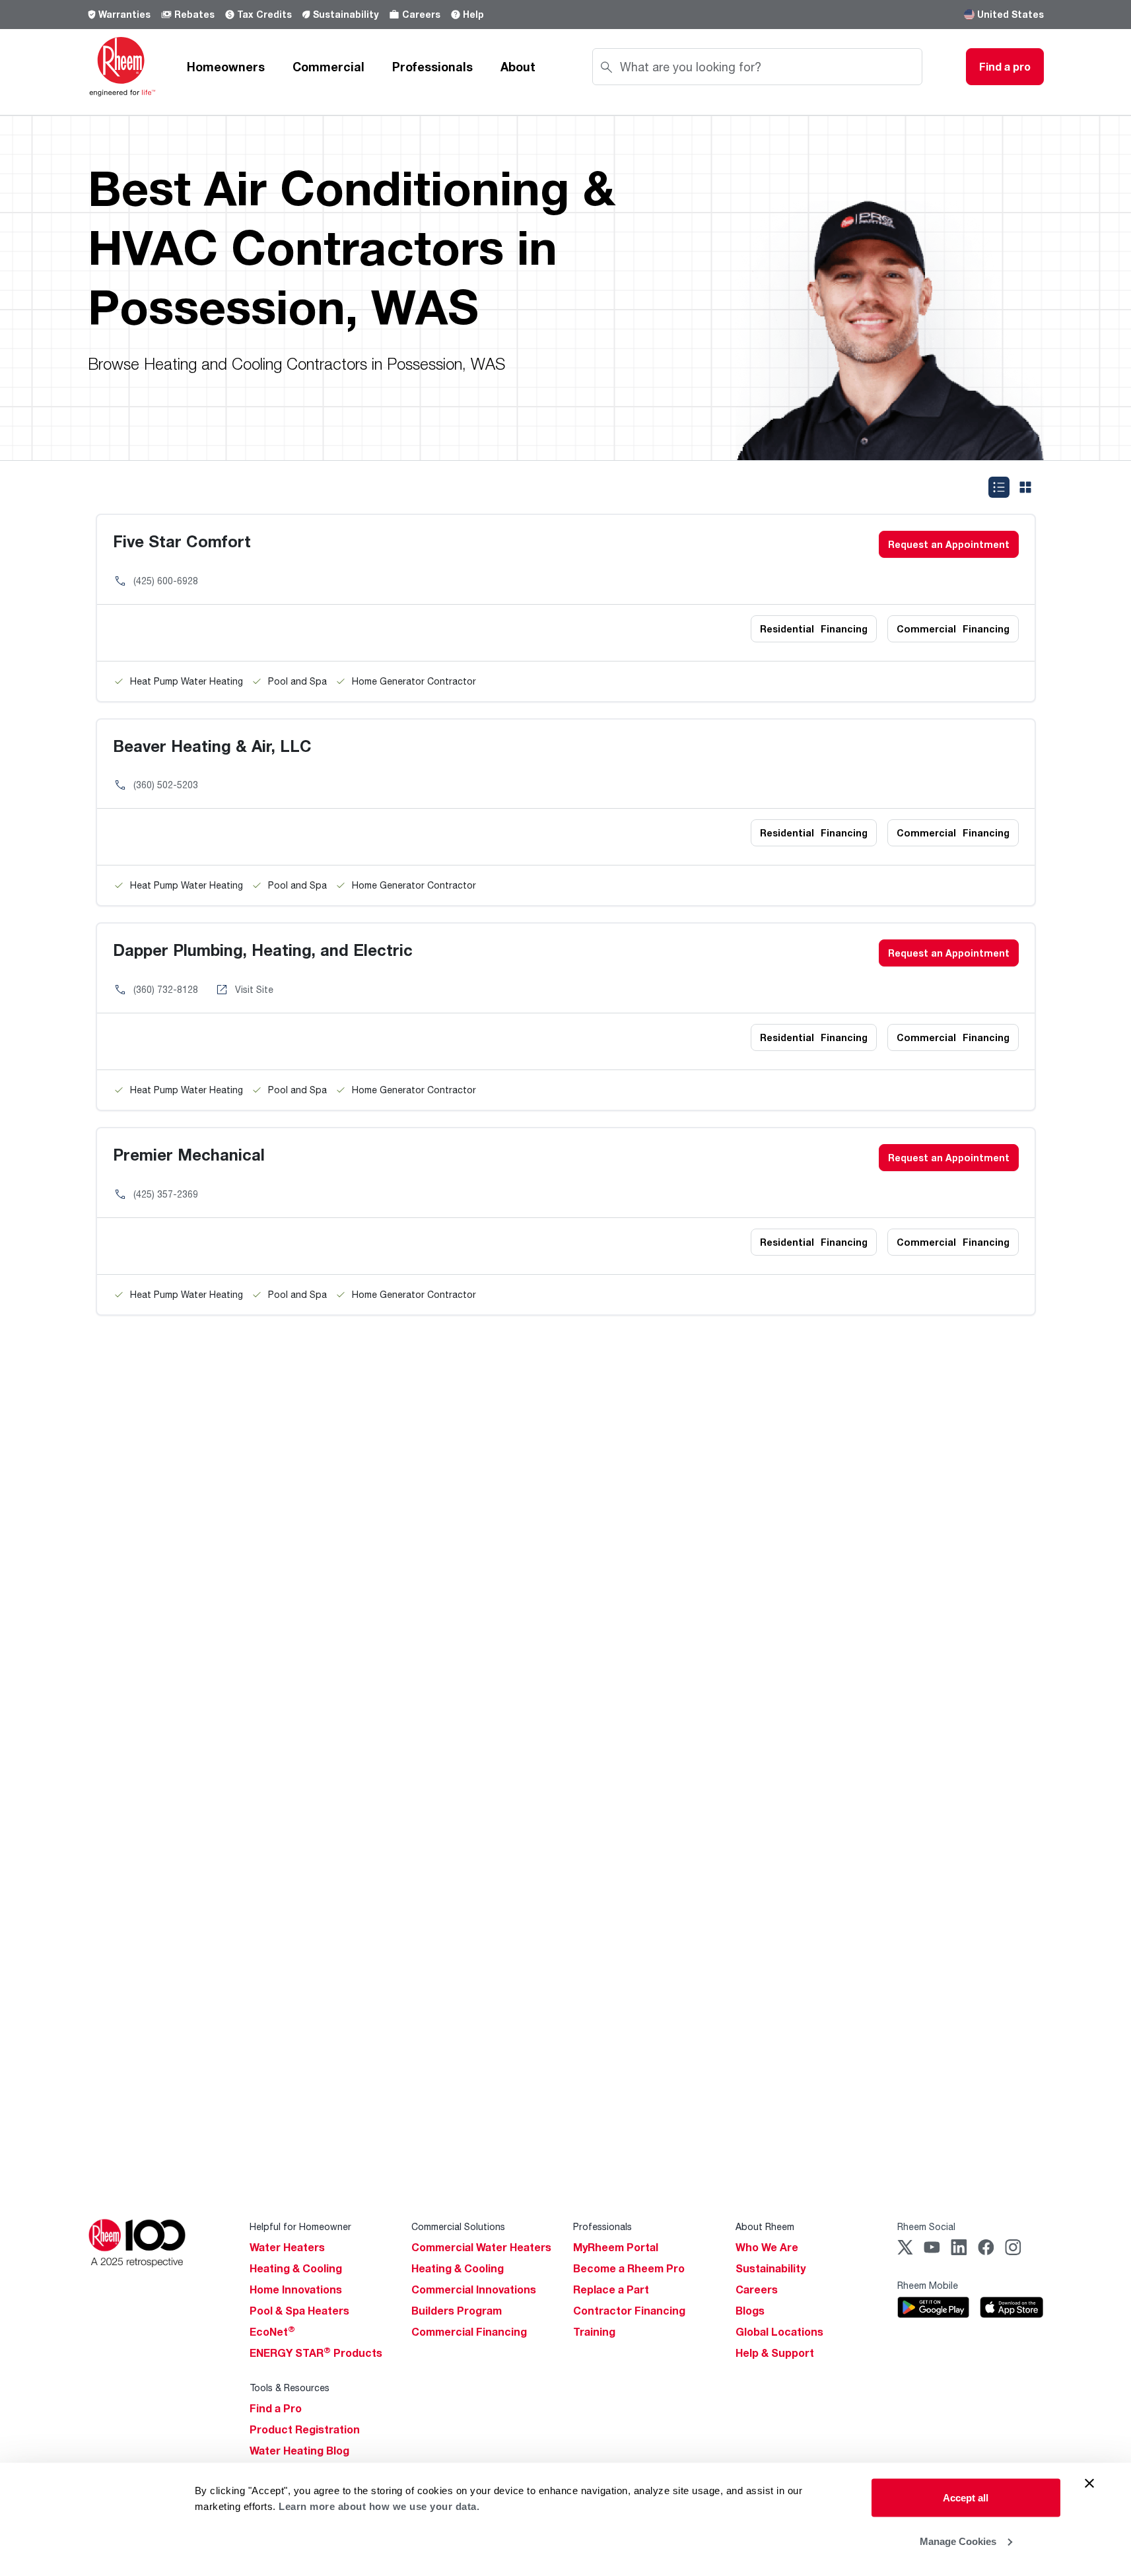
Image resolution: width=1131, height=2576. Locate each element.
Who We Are (767, 2247)
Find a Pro (276, 2408)
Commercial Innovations (474, 2289)
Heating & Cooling (296, 2268)
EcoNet (272, 2332)
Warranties (124, 14)
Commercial (328, 67)
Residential (814, 629)
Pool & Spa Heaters (299, 2311)
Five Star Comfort (182, 541)
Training (594, 2332)
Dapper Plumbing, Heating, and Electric (263, 950)
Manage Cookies (958, 2541)
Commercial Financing (469, 2332)
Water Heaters (287, 2247)
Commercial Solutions (458, 2226)
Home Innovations (296, 2289)
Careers (421, 14)
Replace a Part (611, 2289)
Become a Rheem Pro (629, 2268)
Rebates (194, 14)
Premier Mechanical (189, 1154)
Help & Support (775, 2353)
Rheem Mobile (928, 2285)
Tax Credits (264, 14)
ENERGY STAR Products (316, 2353)
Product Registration (305, 2429)
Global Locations (779, 2332)
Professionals (432, 67)
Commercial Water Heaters (481, 2247)
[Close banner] (1089, 2484)
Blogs (750, 2311)
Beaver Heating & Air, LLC (212, 746)
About (518, 67)
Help (473, 14)
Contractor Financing (629, 2311)
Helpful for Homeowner (300, 2226)
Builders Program (457, 2311)
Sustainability (346, 14)
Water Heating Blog (299, 2451)
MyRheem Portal (616, 2247)
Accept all (966, 2498)
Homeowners (226, 67)
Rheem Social (926, 2226)
